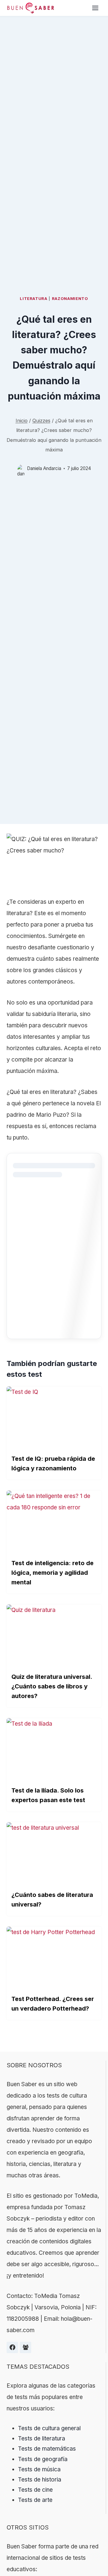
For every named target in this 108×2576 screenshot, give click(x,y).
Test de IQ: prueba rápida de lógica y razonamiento (53, 1463)
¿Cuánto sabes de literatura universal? (52, 1900)
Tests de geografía (43, 2459)
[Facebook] (12, 2347)
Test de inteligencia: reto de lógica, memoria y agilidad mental (52, 1573)
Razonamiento (70, 298)
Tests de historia (40, 2480)
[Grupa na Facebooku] (25, 2347)
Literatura (34, 298)
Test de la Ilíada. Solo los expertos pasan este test (48, 1795)
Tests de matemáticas (47, 2449)
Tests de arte (35, 2500)
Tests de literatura (42, 2438)
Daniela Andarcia (44, 468)
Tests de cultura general (49, 2428)
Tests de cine (35, 2490)
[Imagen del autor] (21, 468)
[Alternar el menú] (95, 8)
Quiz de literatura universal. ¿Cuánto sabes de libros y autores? (52, 1686)
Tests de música (39, 2469)
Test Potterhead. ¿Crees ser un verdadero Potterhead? (53, 2004)
